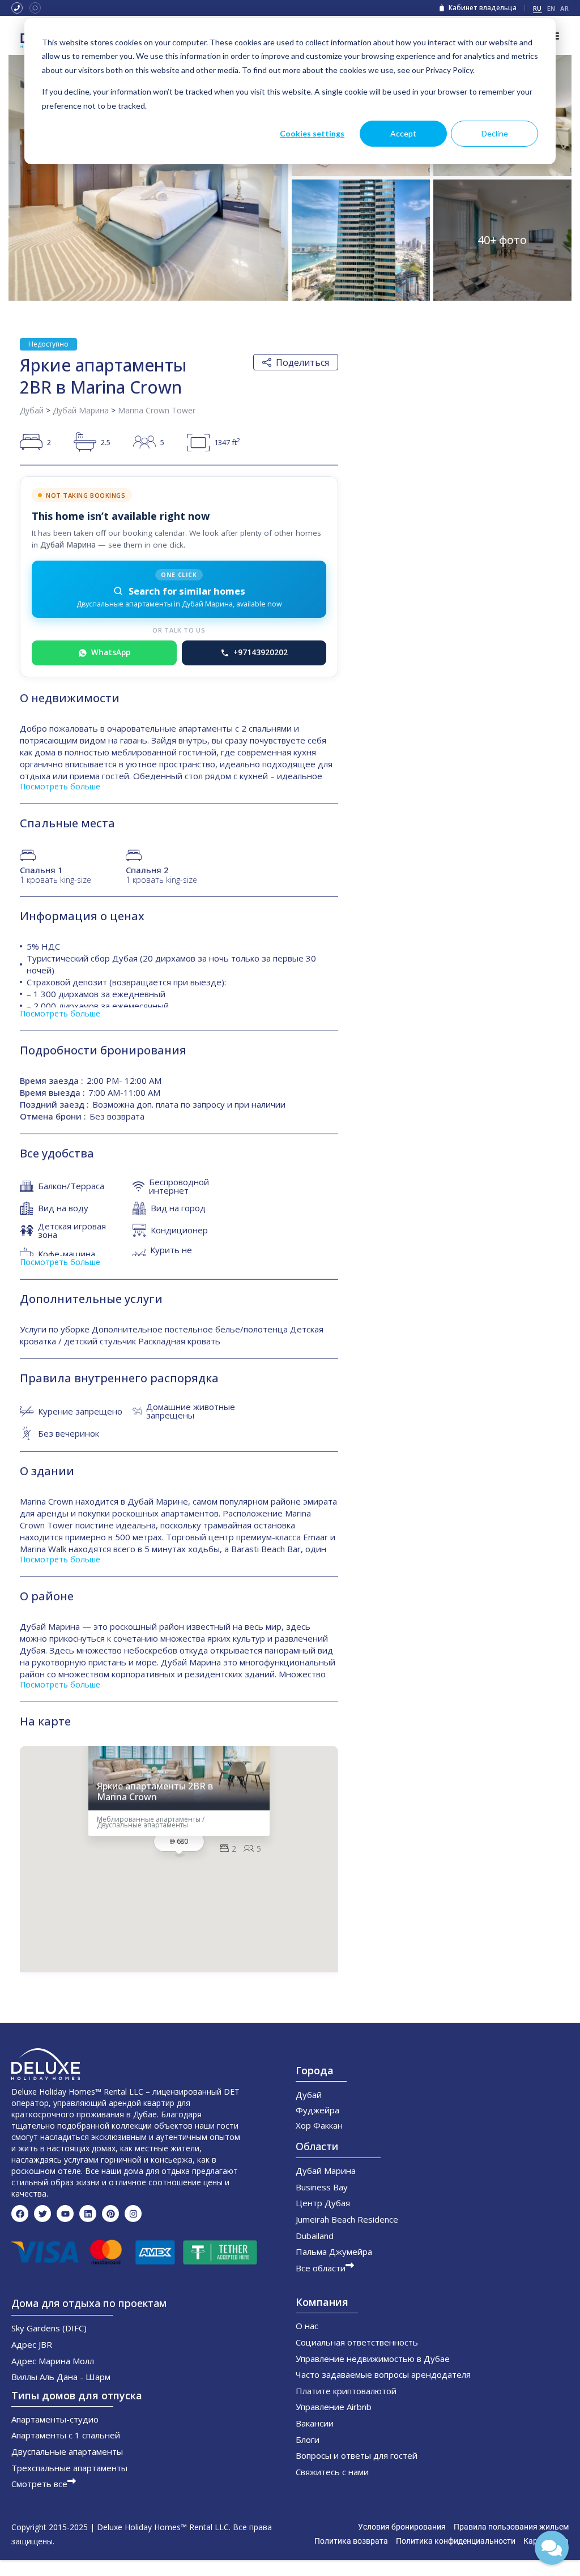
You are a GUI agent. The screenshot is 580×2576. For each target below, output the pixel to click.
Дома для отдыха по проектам (89, 2303)
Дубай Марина (81, 410)
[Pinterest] (110, 2214)
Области (317, 2146)
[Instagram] (133, 2214)
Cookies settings (312, 133)
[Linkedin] (88, 2214)
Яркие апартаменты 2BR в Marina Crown (155, 1792)
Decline (495, 133)
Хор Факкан (319, 2125)
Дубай (32, 410)
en (551, 8)
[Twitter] (42, 2214)
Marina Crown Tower (157, 410)
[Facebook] (20, 2214)
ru (538, 8)
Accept (403, 133)
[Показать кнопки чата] (552, 2548)
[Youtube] (65, 2214)
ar (564, 8)
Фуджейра (317, 2110)
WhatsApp (111, 652)
